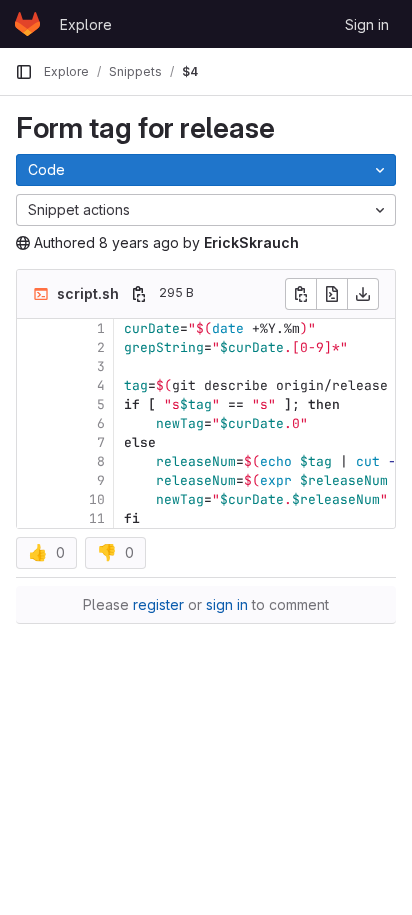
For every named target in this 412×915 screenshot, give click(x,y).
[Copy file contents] (301, 294)
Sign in (367, 24)
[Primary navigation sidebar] (24, 72)
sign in (227, 604)
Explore (86, 24)
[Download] (363, 294)
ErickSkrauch (251, 242)
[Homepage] (27, 24)
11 (97, 518)
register (158, 604)
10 (97, 499)
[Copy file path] (139, 294)
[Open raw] (332, 294)
